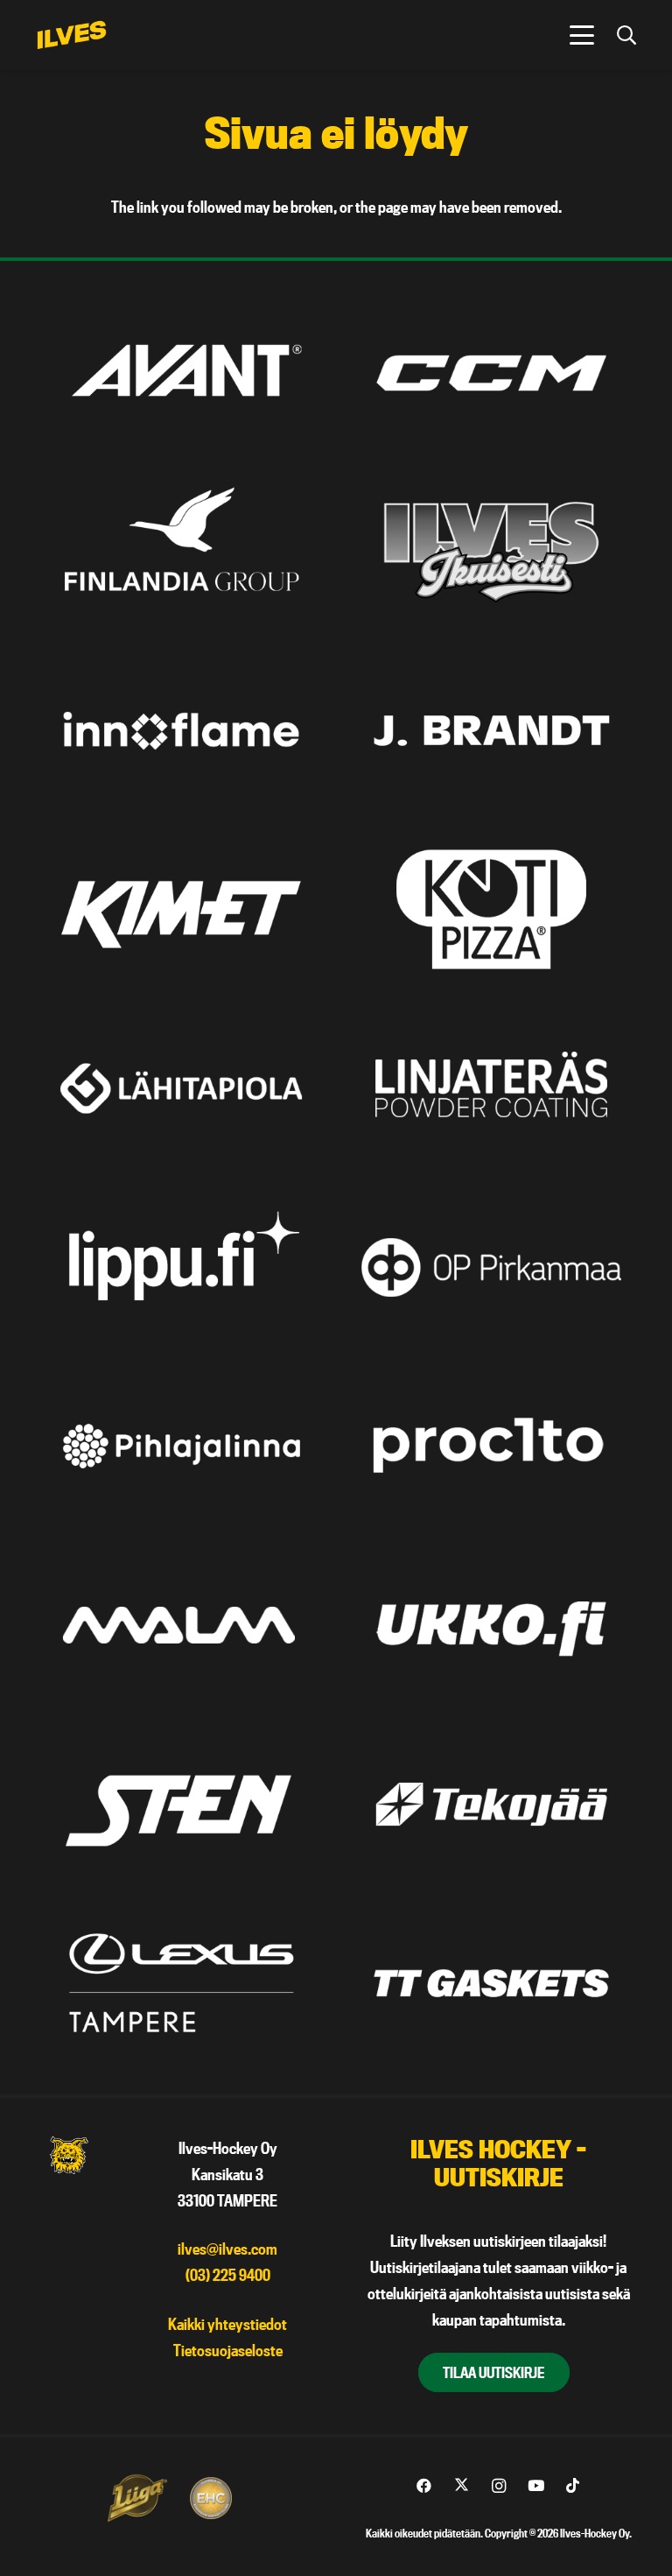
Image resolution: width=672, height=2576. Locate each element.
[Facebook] (424, 2486)
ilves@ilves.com (227, 2249)
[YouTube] (536, 2486)
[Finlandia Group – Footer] (181, 552)
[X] (462, 2486)
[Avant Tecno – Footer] (181, 373)
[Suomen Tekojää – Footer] (491, 1804)
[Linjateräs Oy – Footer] (491, 1088)
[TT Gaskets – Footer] (491, 1983)
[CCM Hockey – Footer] (491, 373)
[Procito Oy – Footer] (491, 1446)
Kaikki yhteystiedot (227, 2324)
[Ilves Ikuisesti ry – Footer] (491, 552)
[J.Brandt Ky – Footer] (491, 731)
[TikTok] (573, 2486)
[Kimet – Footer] (181, 909)
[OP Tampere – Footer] (491, 1267)
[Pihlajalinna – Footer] (181, 1446)
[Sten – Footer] (181, 1804)
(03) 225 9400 (228, 2275)
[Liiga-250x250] (136, 2498)
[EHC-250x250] (211, 2498)
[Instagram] (498, 2486)
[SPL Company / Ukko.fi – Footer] (491, 1625)
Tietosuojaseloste (228, 2351)
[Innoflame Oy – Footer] (181, 731)
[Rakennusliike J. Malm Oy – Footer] (181, 1625)
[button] (581, 35)
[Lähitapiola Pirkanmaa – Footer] (181, 1088)
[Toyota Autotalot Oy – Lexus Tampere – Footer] (181, 1983)
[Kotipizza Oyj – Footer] (491, 909)
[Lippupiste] (181, 1267)
